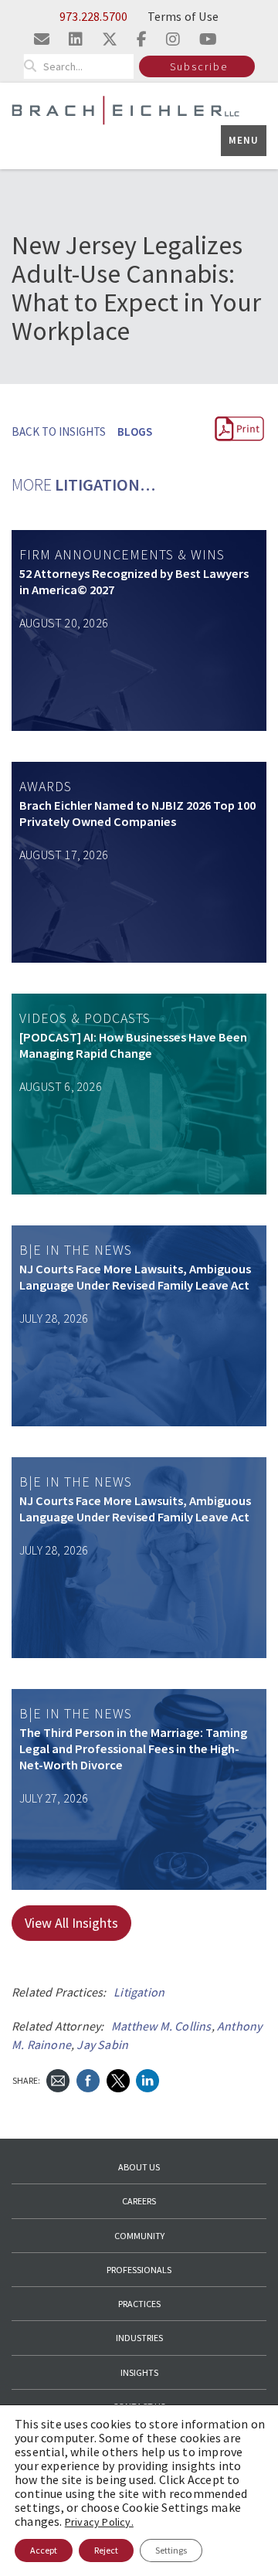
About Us (139, 2167)
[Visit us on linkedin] (76, 39)
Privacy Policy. (99, 2522)
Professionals (139, 2270)
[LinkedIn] (147, 2080)
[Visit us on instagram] (173, 39)
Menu (244, 140)
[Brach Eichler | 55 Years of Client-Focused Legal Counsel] (125, 109)
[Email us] (42, 39)
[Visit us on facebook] (142, 39)
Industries (139, 2338)
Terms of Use (183, 16)
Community (139, 2236)
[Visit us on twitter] (110, 39)
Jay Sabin (102, 2044)
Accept (44, 2550)
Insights (139, 2372)
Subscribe (199, 66)
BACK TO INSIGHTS (59, 432)
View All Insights (71, 1923)
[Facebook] (88, 2080)
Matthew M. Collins (161, 2026)
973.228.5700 (93, 16)
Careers (139, 2201)
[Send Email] (58, 2080)
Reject (106, 2550)
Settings (171, 2550)
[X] (118, 2080)
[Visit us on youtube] (208, 39)
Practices (139, 2304)
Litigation (139, 1992)
